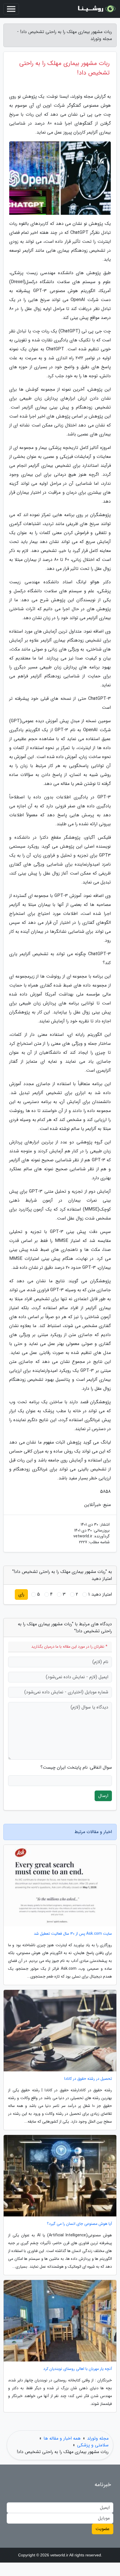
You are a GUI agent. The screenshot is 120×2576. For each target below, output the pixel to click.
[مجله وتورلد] (96, 9)
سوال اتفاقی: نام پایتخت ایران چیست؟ (76, 1768)
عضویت (103, 2529)
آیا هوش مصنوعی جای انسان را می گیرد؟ (79, 2224)
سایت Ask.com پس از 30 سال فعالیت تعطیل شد (73, 1934)
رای (21, 1594)
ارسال (103, 1796)
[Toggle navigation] (11, 9)
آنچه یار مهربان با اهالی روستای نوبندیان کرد (78, 2369)
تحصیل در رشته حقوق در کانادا (88, 2079)
